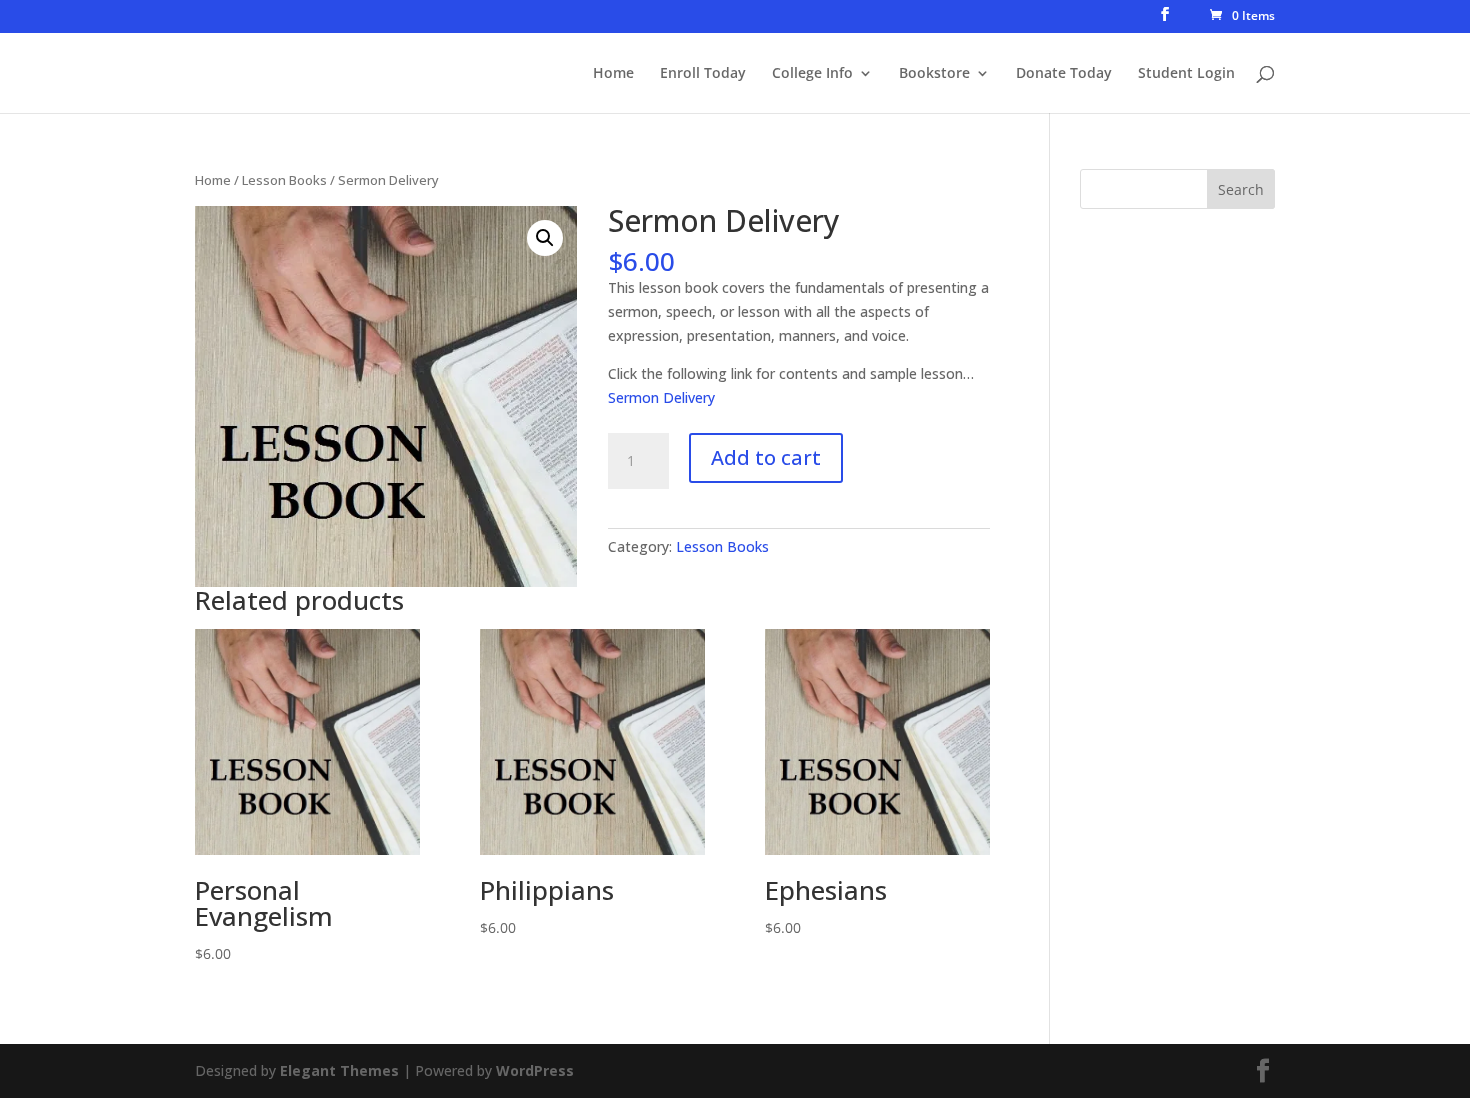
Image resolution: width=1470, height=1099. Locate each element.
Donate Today (1064, 74)
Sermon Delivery (661, 397)
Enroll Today (703, 74)
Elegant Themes (339, 1070)
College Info (812, 74)
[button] (545, 238)
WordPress (535, 1070)
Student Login (1186, 74)
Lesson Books (284, 180)
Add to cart (766, 457)
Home (613, 74)
